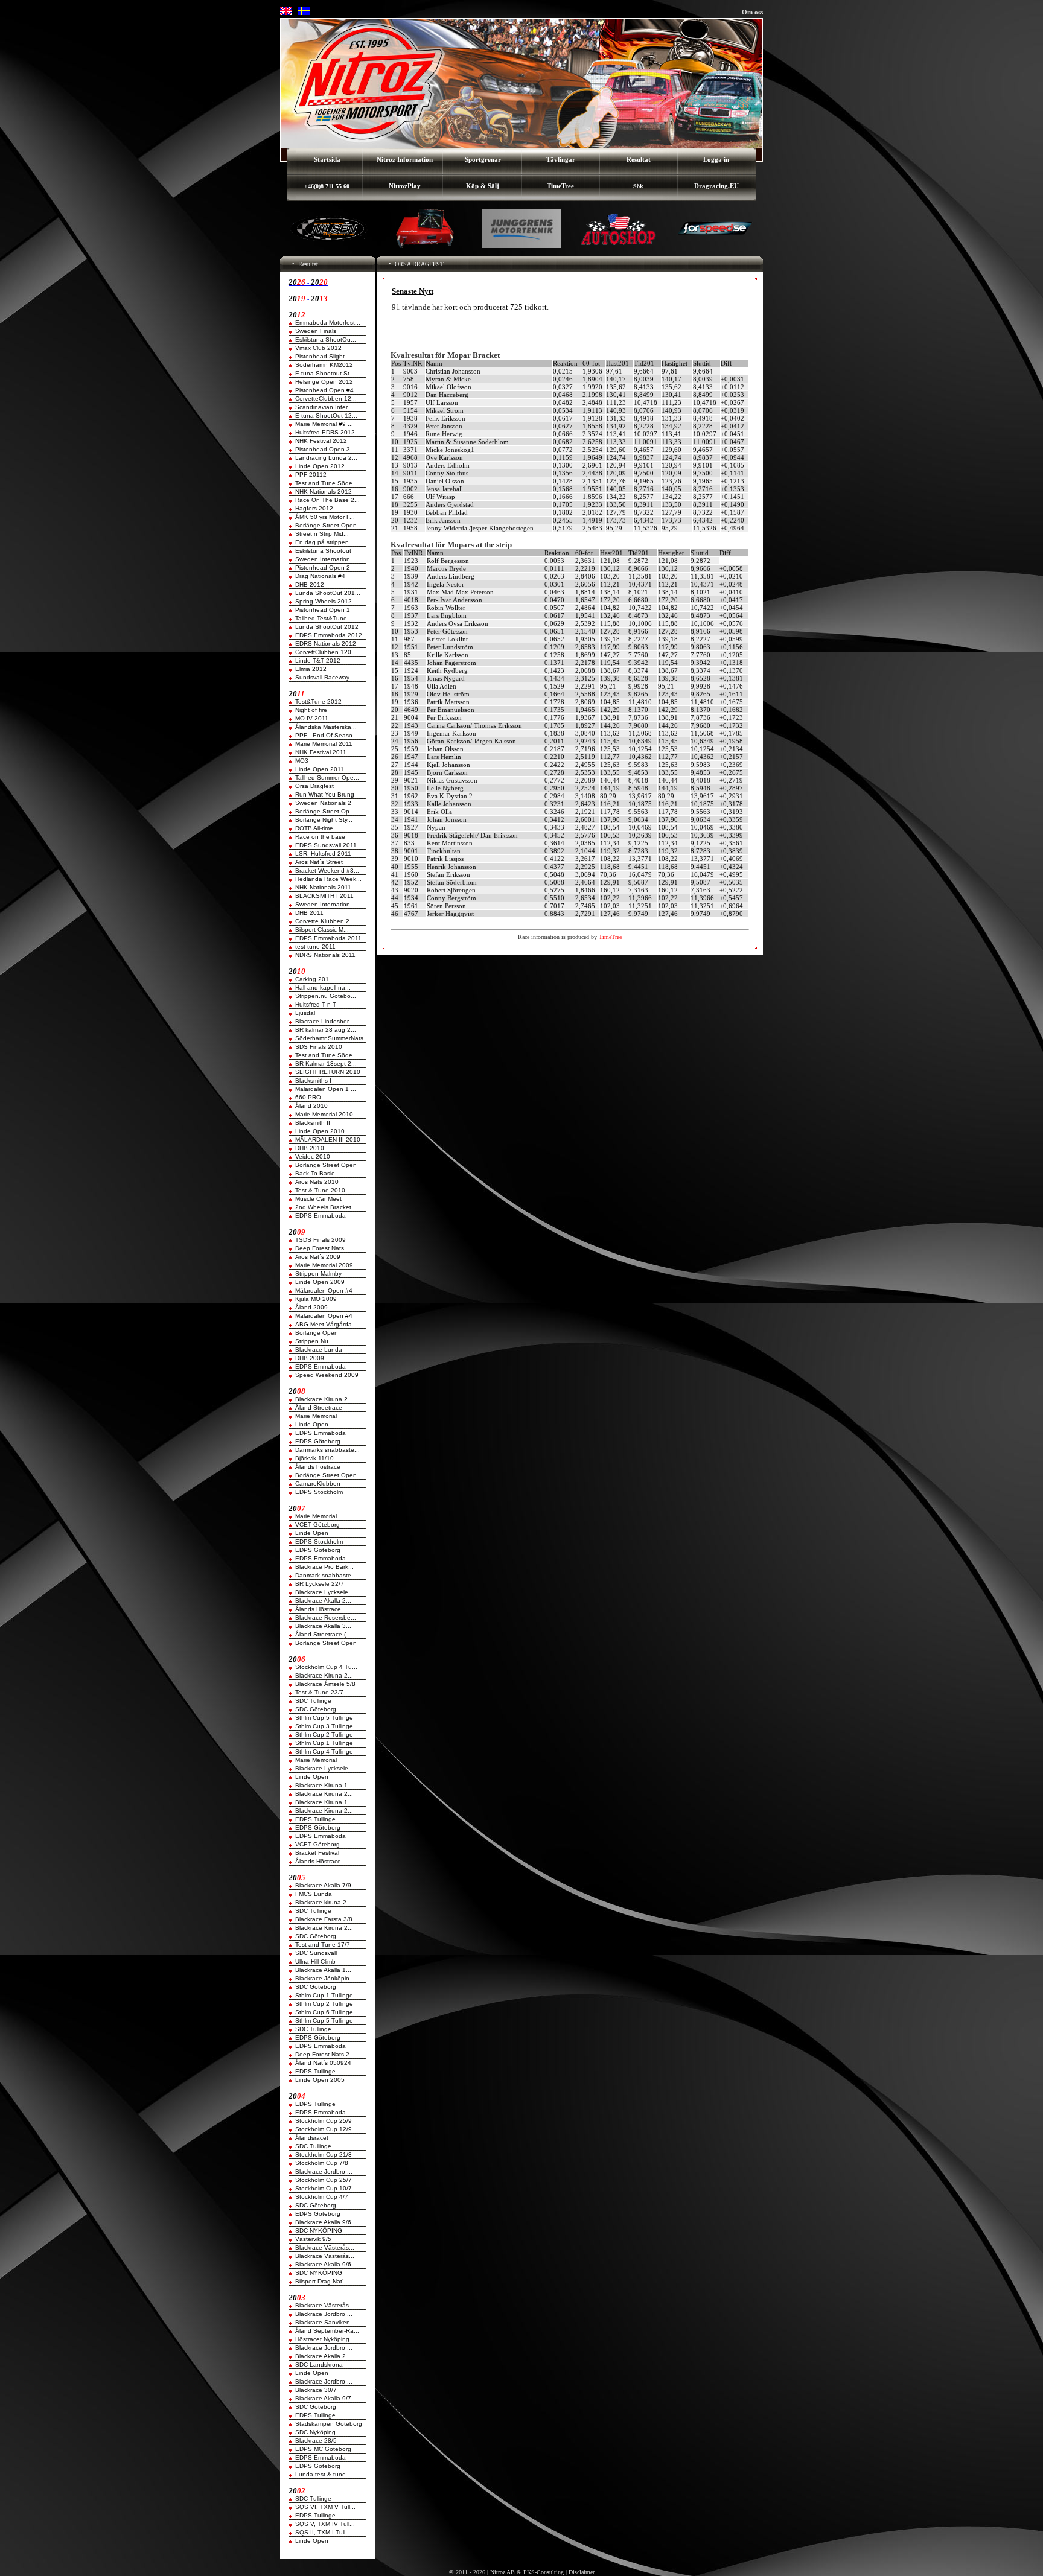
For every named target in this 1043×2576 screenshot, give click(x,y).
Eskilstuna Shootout (323, 551)
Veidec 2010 (313, 1156)
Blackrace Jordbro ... (324, 2171)
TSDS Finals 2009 (321, 1240)
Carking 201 (312, 979)
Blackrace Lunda (319, 1350)
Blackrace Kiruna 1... (324, 1785)
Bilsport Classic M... (322, 930)
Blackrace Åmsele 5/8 (325, 1684)
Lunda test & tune (321, 2474)
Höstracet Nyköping (322, 2339)
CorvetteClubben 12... (326, 399)
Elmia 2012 (311, 669)
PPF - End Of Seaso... (327, 735)
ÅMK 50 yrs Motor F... (325, 517)
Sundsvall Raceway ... (326, 677)
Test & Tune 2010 (320, 1190)
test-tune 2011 (315, 946)
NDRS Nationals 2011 (325, 955)
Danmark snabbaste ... (327, 1575)
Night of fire (311, 710)
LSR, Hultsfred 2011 (323, 854)
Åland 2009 (311, 1307)
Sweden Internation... (325, 559)
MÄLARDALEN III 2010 (328, 1140)
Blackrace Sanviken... (325, 2322)
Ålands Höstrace (318, 1609)
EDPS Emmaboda (321, 1216)
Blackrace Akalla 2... (323, 1601)
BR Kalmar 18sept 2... (326, 1064)
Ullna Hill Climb (315, 1961)
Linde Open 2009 (320, 1282)
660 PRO (308, 1097)
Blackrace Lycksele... (324, 1592)
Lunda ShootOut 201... (328, 593)
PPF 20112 (311, 475)
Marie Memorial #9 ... (324, 424)
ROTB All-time (314, 828)
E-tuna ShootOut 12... (326, 415)
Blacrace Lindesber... (324, 1021)
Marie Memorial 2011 (324, 744)
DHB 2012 (310, 584)
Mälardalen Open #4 (324, 1290)
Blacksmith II (313, 1123)
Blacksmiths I (313, 1080)
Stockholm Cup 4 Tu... (326, 1667)
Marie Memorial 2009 (324, 1265)
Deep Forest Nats (320, 1248)
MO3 (302, 761)
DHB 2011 (309, 913)
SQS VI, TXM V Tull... (325, 2507)
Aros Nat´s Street (319, 862)
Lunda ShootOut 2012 (327, 627)
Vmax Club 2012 (318, 348)
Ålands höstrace (318, 1467)
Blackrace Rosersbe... (326, 1617)
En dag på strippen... (325, 542)
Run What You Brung (325, 794)
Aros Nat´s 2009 (318, 1257)
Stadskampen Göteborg (329, 2424)
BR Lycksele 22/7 (320, 1584)
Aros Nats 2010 (317, 1182)
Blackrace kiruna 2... (324, 1902)
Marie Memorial (316, 1416)
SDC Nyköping (315, 2432)
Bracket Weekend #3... (327, 870)
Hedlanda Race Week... (328, 879)
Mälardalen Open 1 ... (326, 1089)
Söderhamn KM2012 (324, 365)
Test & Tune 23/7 (319, 1692)
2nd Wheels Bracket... (326, 1207)
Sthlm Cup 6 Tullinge (324, 2012)
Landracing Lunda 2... (326, 458)
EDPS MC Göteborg (323, 2449)
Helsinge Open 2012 (324, 382)
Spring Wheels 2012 (324, 601)
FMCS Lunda (314, 1894)
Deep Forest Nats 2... (325, 2054)
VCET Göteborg (317, 1525)
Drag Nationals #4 (320, 576)
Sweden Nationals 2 (323, 803)
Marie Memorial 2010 (324, 1114)
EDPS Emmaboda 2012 (329, 635)
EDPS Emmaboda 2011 (328, 938)
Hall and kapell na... (323, 987)
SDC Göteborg (316, 1709)
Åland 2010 (311, 1106)
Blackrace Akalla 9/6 (323, 2222)
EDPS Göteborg (318, 1441)
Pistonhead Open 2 (323, 568)
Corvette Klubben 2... (325, 921)
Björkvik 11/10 (314, 1458)
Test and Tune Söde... (327, 483)
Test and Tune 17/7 (323, 1945)
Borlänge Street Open (326, 525)
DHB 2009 (310, 1358)
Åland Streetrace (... (323, 1634)
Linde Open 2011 (320, 769)
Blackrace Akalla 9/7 (323, 2398)
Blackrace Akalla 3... (323, 1626)
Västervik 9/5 (313, 2239)
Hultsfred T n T (316, 1004)
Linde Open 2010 (320, 1131)
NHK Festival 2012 (321, 441)
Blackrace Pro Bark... (324, 1567)
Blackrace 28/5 (316, 2441)
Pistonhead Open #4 (324, 390)
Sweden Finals (316, 331)
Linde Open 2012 (320, 466)
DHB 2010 (310, 1148)
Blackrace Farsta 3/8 (324, 1919)
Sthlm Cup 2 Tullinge (324, 1735)
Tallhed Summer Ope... (327, 778)
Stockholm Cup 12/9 (324, 2129)
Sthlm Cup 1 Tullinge (324, 1743)
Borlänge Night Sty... (324, 820)
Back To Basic (315, 1173)
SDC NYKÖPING (319, 2231)
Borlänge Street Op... (325, 811)
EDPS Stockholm (319, 1492)
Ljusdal (305, 1013)
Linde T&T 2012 (318, 660)
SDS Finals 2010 (319, 1047)
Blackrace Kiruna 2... (324, 1399)
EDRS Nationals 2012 (326, 644)
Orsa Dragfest (314, 786)
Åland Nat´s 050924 (323, 2063)
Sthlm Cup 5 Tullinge (324, 1718)
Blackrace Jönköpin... (325, 1978)
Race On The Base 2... (327, 500)
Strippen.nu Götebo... (326, 996)
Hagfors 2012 (314, 508)
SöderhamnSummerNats (329, 1038)
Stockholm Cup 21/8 (324, 2155)
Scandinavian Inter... (324, 407)
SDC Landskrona (319, 2365)
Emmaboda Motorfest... (328, 323)
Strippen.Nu (312, 1341)
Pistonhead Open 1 (323, 610)
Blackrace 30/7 (316, 2390)
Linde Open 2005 (320, 2080)
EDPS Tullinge (315, 1819)
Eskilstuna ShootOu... (326, 339)
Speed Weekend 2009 (327, 1375)
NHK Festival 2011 (321, 752)
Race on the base (320, 837)
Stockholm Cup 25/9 (324, 2121)
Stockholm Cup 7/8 (322, 2163)
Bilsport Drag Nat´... (322, 2281)
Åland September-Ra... (327, 2331)
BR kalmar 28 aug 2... (326, 1030)
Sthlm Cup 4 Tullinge (324, 1751)
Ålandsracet (312, 2138)
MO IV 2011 (312, 718)
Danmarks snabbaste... (327, 1450)
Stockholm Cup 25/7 (324, 2180)
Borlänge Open (317, 1333)
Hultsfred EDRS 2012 (325, 432)
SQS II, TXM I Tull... (323, 2532)
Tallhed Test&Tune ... (325, 618)
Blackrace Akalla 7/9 (323, 1885)
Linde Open (312, 1424)
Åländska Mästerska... (326, 727)
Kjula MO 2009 (316, 1299)
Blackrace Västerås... (325, 2247)
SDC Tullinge (313, 1701)
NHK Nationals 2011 (323, 887)
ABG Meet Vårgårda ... (327, 1324)
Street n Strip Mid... (322, 534)
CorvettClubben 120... (326, 652)
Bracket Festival (317, 1853)
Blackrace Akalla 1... (323, 1970)
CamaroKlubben (318, 1484)
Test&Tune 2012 (318, 701)
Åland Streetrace (319, 1407)
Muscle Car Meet (318, 1199)
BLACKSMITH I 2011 (324, 896)
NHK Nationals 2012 (324, 491)
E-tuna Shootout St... (325, 373)
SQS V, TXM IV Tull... (325, 2524)
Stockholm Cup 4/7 (322, 2197)
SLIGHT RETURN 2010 (328, 1072)
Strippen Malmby (318, 1274)
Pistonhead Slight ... (324, 356)
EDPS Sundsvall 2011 (326, 845)
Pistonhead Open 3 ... (326, 449)
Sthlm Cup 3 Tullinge (324, 1726)
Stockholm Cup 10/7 (324, 2188)
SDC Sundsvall (316, 1953)
